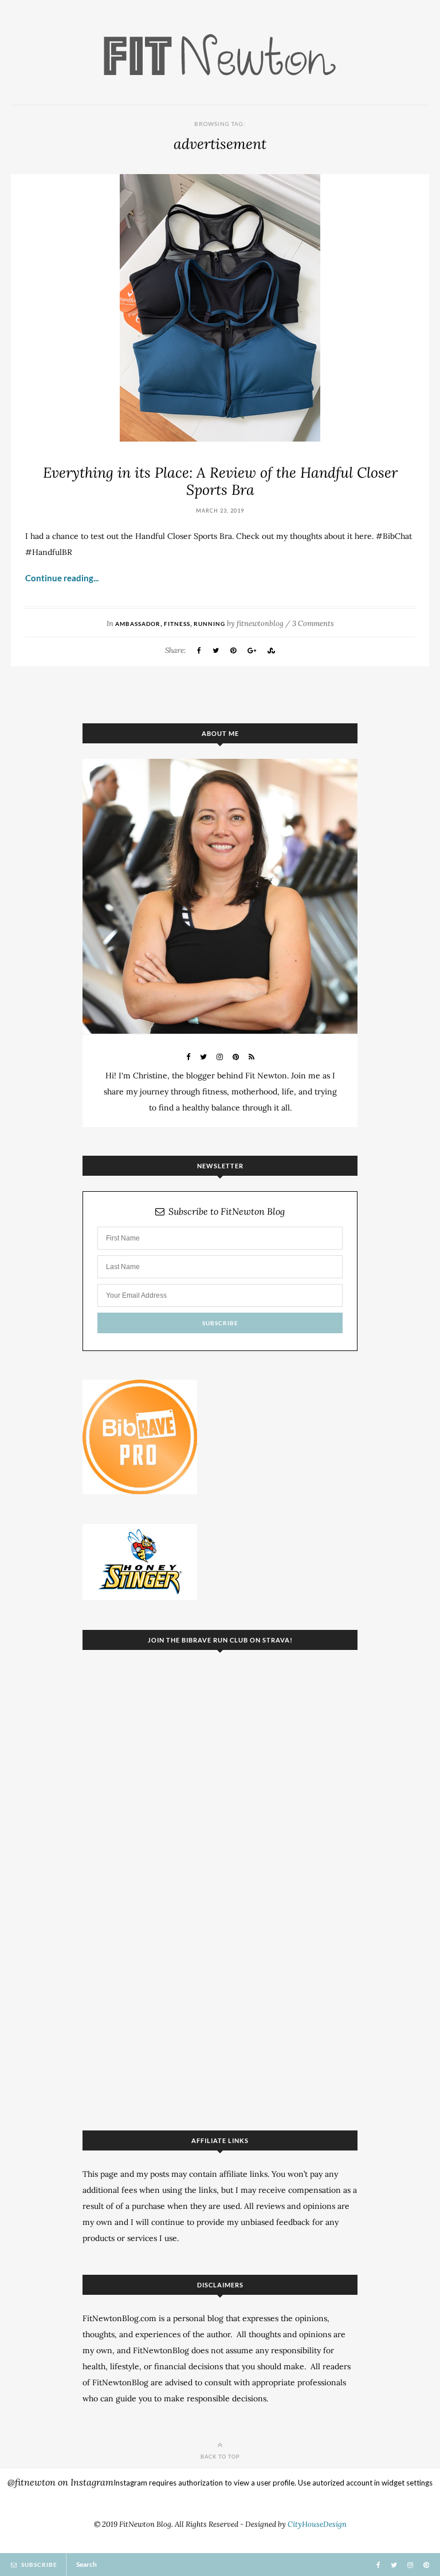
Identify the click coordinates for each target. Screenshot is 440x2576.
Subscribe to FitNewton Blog (227, 1212)
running (209, 624)
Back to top (220, 2456)
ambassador (138, 624)
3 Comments (313, 623)
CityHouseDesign (317, 2524)
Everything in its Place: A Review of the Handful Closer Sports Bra (220, 481)
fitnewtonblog (260, 623)
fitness (177, 624)
